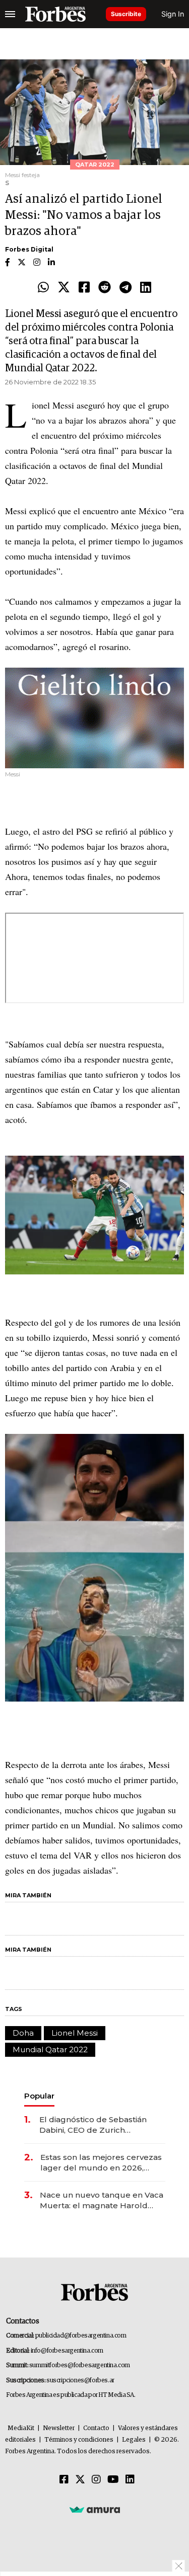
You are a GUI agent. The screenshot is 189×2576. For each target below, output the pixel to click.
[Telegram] (125, 288)
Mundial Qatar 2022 (50, 2049)
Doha (23, 2033)
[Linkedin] (146, 288)
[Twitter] (64, 288)
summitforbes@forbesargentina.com (80, 2365)
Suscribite (126, 14)
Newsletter (59, 2428)
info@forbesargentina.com (67, 2351)
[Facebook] (84, 288)
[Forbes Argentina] (55, 14)
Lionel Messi (75, 2033)
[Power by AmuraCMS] (95, 2510)
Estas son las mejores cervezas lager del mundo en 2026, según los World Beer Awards (101, 2163)
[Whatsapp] (43, 288)
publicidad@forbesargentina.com (81, 2336)
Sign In (173, 14)
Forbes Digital (29, 249)
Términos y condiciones (79, 2440)
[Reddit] (105, 288)
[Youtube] (113, 2480)
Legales (134, 2440)
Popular (39, 2096)
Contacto (96, 2428)
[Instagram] (96, 2480)
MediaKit (21, 2428)
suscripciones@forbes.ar (80, 2381)
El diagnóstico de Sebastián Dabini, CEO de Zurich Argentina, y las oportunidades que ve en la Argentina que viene (100, 2125)
